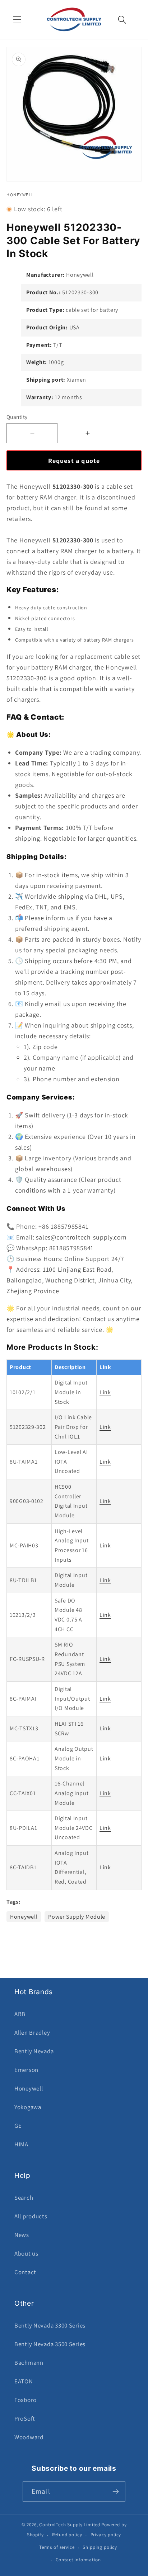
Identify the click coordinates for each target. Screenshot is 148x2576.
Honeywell (24, 1917)
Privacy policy (106, 2535)
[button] (17, 20)
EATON (24, 2381)
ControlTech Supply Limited (70, 2525)
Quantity (17, 417)
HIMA (21, 2144)
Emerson (26, 2070)
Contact (25, 2272)
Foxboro (26, 2400)
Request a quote (74, 461)
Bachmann (29, 2363)
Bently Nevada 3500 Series (50, 2344)
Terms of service (57, 2547)
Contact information (78, 2560)
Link (105, 1392)
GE (18, 2126)
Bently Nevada (34, 2051)
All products (31, 2216)
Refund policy (67, 2535)
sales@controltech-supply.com (81, 1237)
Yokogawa (28, 2107)
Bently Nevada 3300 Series (50, 2325)
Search (24, 2198)
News (22, 2235)
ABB (20, 2014)
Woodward (29, 2437)
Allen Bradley (32, 2033)
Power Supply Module (77, 1917)
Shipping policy (100, 2547)
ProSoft (25, 2418)
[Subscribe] (115, 2492)
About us (26, 2253)
